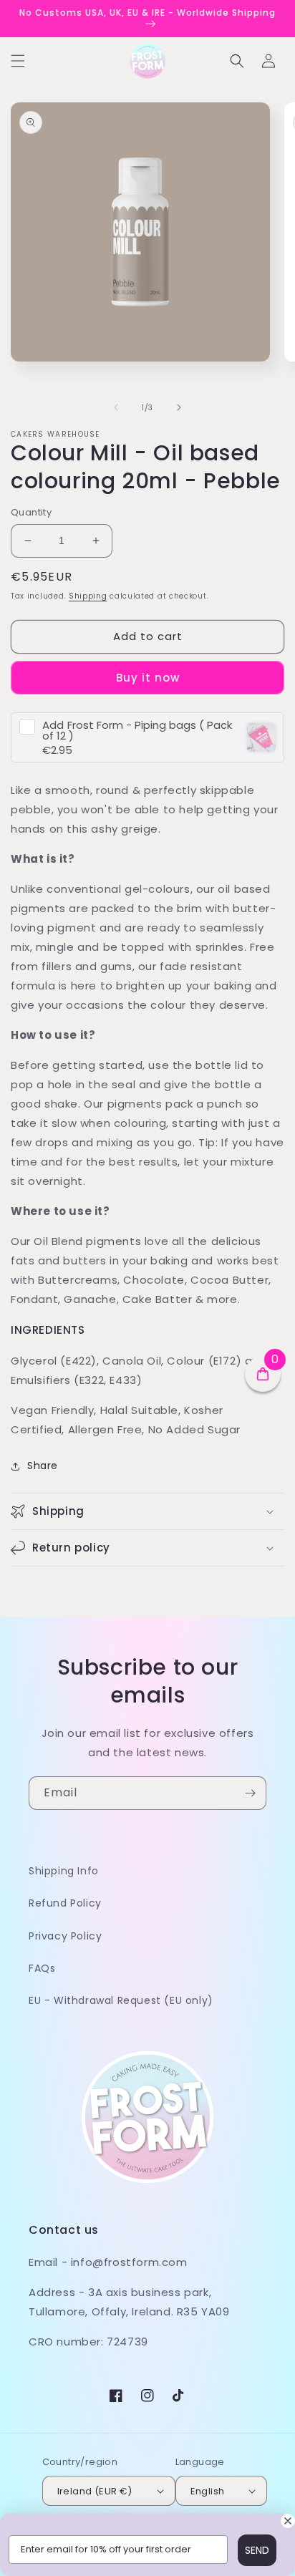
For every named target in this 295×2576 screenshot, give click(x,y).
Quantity (31, 512)
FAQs (42, 1968)
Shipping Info (64, 1871)
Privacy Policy (65, 1936)
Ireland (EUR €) (95, 2491)
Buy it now (148, 678)
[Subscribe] (250, 1793)
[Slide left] (116, 407)
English (208, 2491)
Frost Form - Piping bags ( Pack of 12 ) (137, 730)
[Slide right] (179, 407)
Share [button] (43, 1466)
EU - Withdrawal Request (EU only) (121, 2000)
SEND (257, 2550)
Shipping (88, 596)
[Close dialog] (288, 2521)
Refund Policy (65, 1903)
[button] (18, 61)
